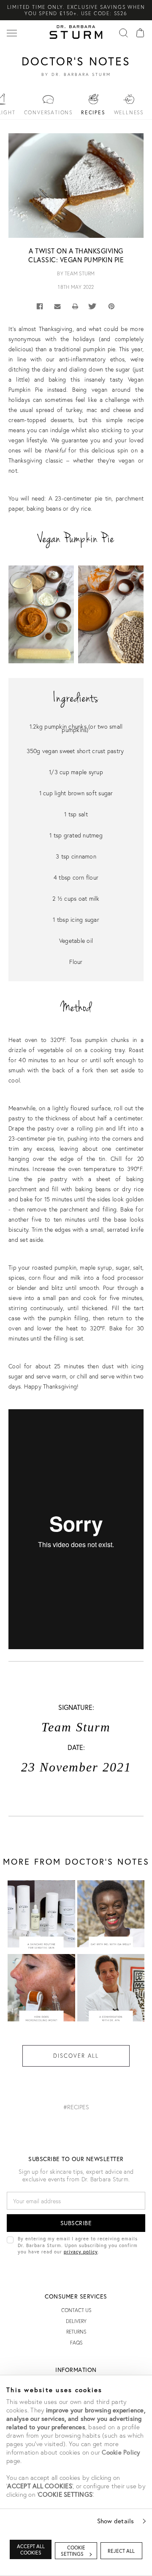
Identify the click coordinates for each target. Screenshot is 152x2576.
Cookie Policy (121, 2452)
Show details (116, 2521)
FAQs (76, 2343)
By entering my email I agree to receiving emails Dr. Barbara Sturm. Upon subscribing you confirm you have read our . (78, 2245)
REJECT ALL (121, 2551)
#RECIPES (76, 2107)
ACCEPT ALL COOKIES (31, 2549)
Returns (76, 2332)
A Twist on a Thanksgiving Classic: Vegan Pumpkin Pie (76, 255)
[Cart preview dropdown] (140, 32)
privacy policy (81, 2252)
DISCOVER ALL (76, 2056)
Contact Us (76, 2310)
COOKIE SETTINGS (73, 2551)
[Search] (123, 32)
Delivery (76, 2321)
